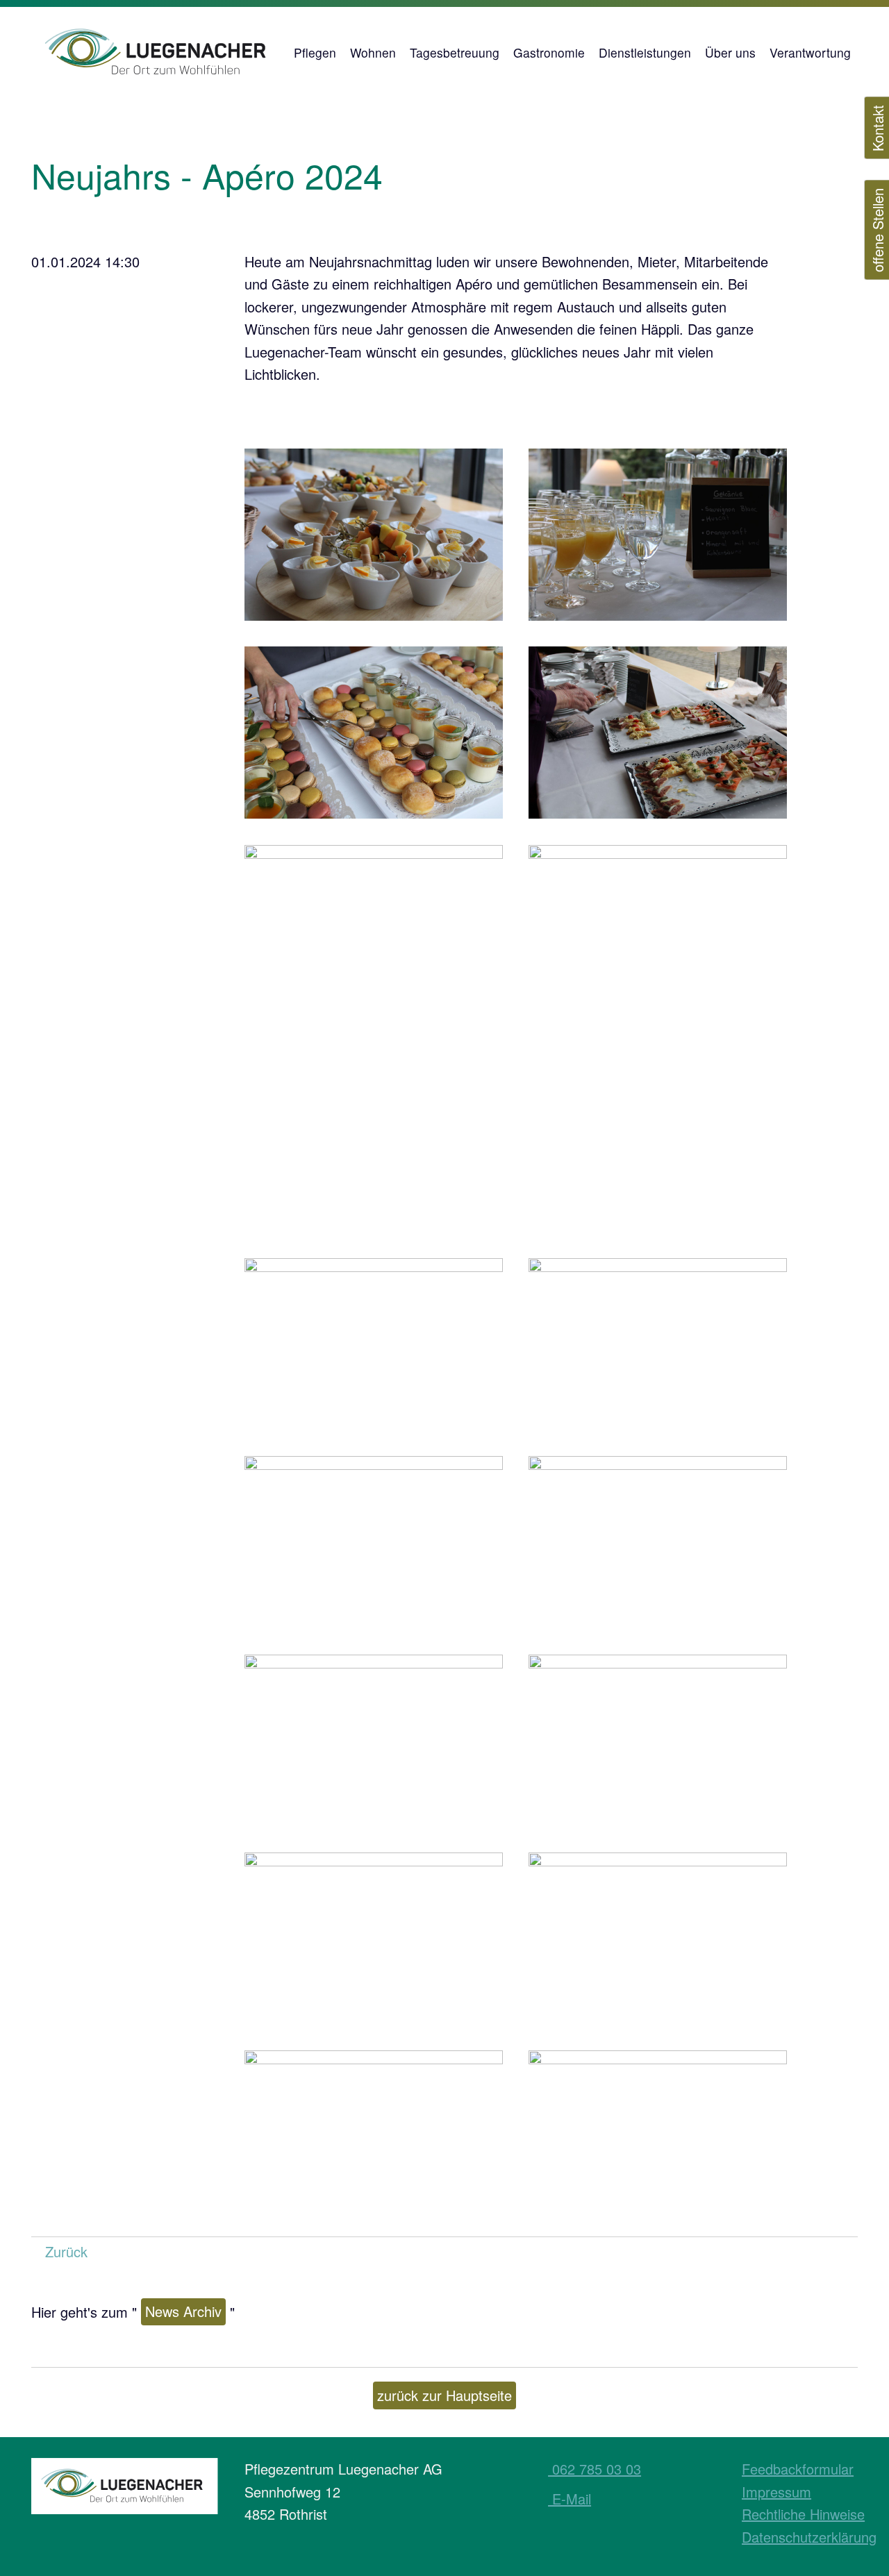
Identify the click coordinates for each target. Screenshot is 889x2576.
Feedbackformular (798, 2469)
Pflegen (315, 52)
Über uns (730, 52)
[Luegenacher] (159, 52)
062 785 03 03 (595, 2469)
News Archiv (183, 2311)
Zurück (66, 2251)
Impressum (776, 2492)
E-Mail (570, 2499)
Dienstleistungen (645, 52)
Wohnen (373, 52)
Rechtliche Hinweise (803, 2514)
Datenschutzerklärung (809, 2537)
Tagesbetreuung (455, 52)
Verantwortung (810, 52)
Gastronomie (549, 52)
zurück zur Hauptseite (444, 2395)
